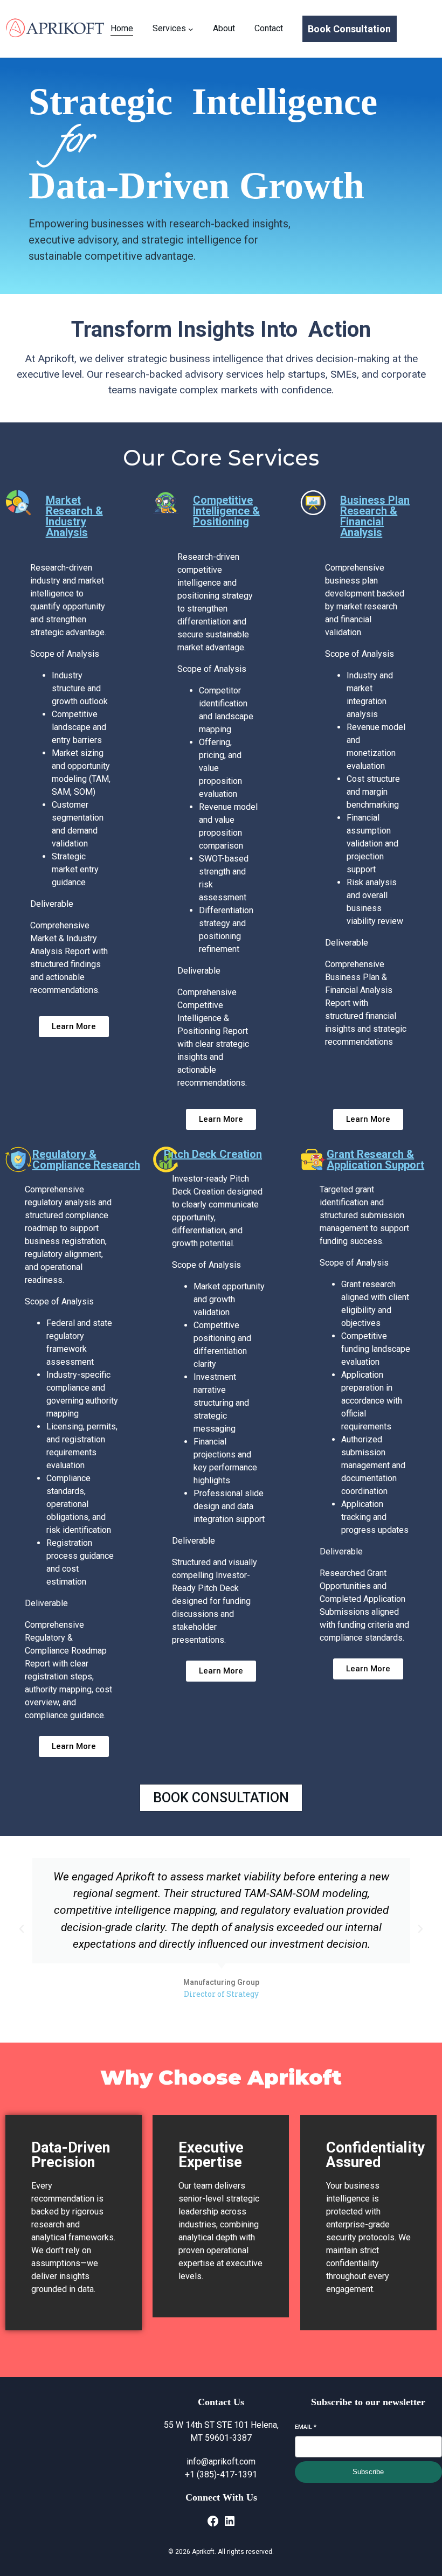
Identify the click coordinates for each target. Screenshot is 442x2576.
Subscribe (368, 2472)
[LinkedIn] (230, 2521)
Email (306, 2427)
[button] (22, 1929)
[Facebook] (213, 2521)
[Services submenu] (191, 29)
